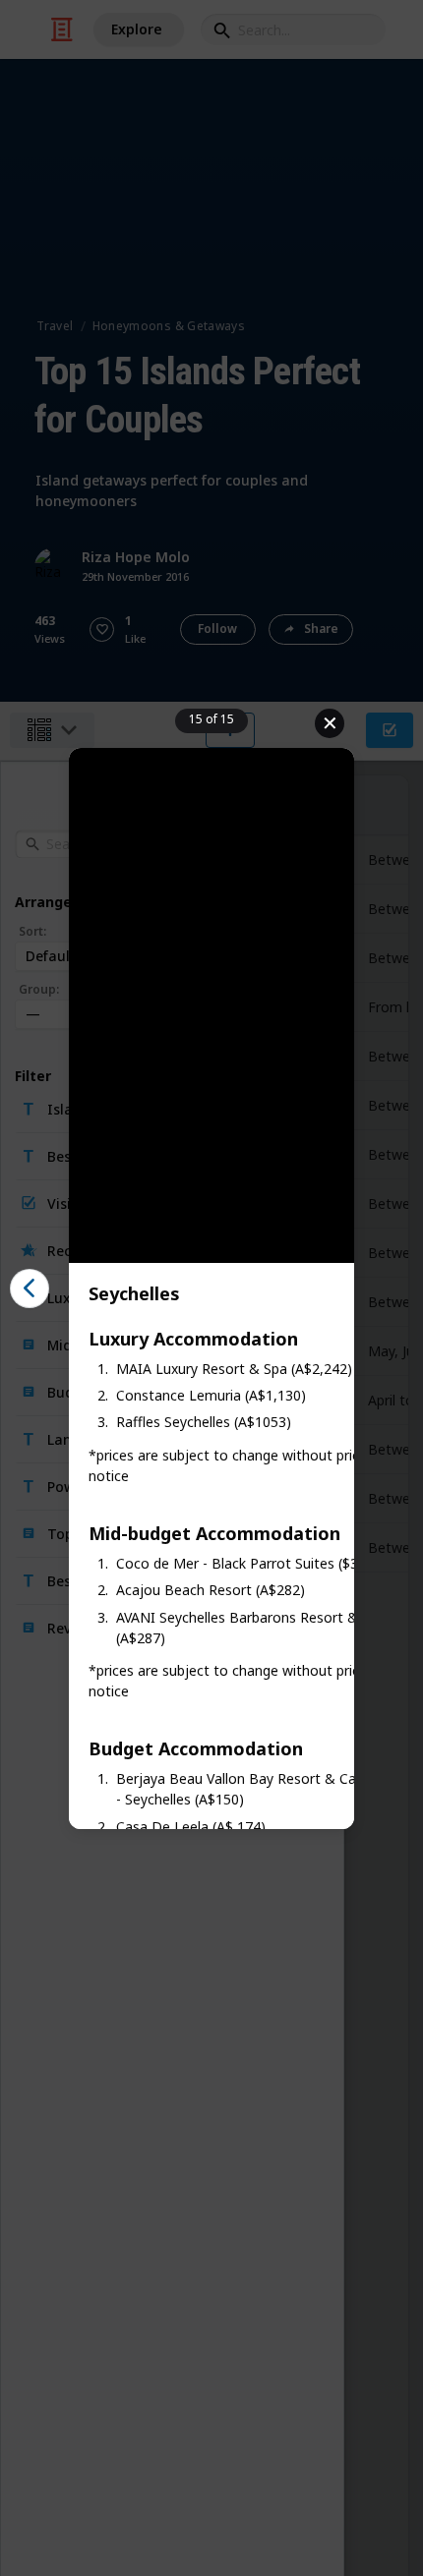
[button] (30, 1288)
